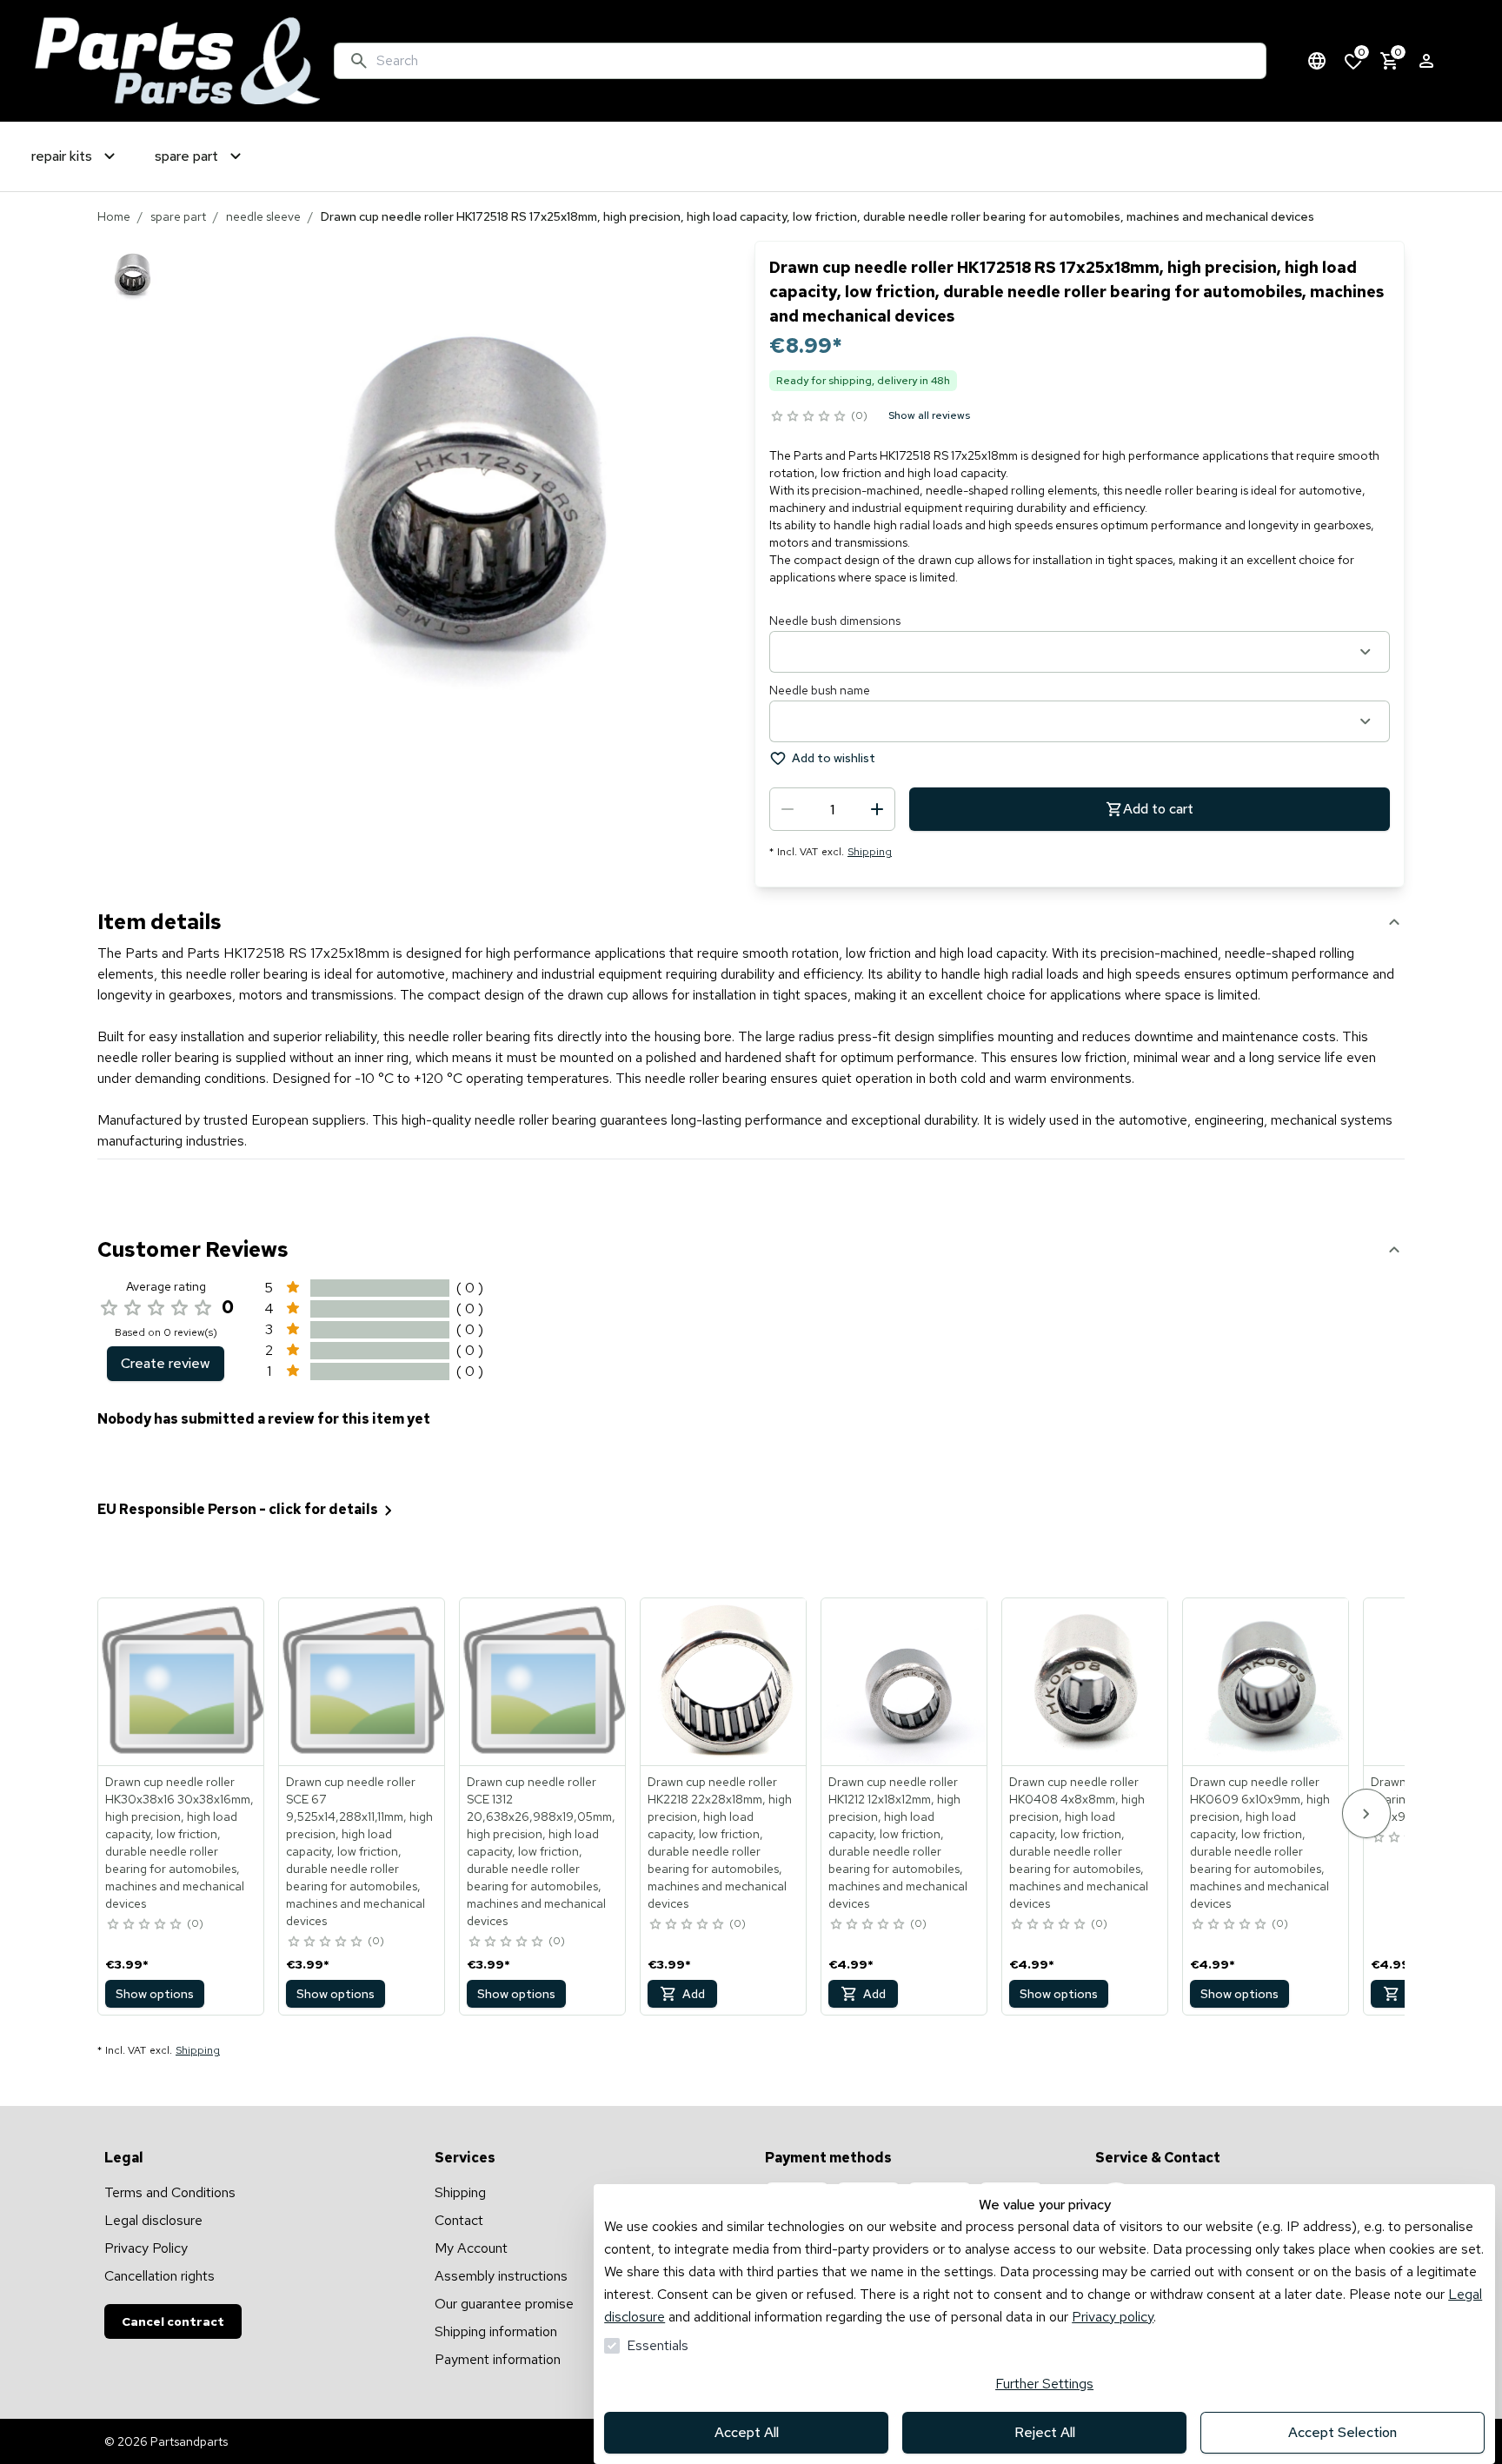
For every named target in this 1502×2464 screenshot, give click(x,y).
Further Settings (1044, 2384)
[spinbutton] (832, 809)
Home (114, 216)
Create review (166, 1363)
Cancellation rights (160, 2276)
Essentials (658, 2345)
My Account (471, 2248)
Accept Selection (1342, 2432)
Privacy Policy (146, 2248)
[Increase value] (877, 809)
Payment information (498, 2359)
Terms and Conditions (170, 2192)
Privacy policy (1113, 2317)
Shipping (870, 852)
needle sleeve (263, 216)
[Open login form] (1426, 61)
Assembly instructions (501, 2276)
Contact (459, 2220)
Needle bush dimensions (835, 621)
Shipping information (496, 2331)
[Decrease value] (788, 809)
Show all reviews (929, 415)
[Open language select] (1317, 61)
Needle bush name (820, 690)
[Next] (1366, 1813)
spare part (178, 216)
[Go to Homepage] (177, 61)
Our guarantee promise (504, 2304)
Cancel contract (173, 2321)
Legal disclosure (153, 2220)
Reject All (1045, 2432)
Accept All (747, 2432)
